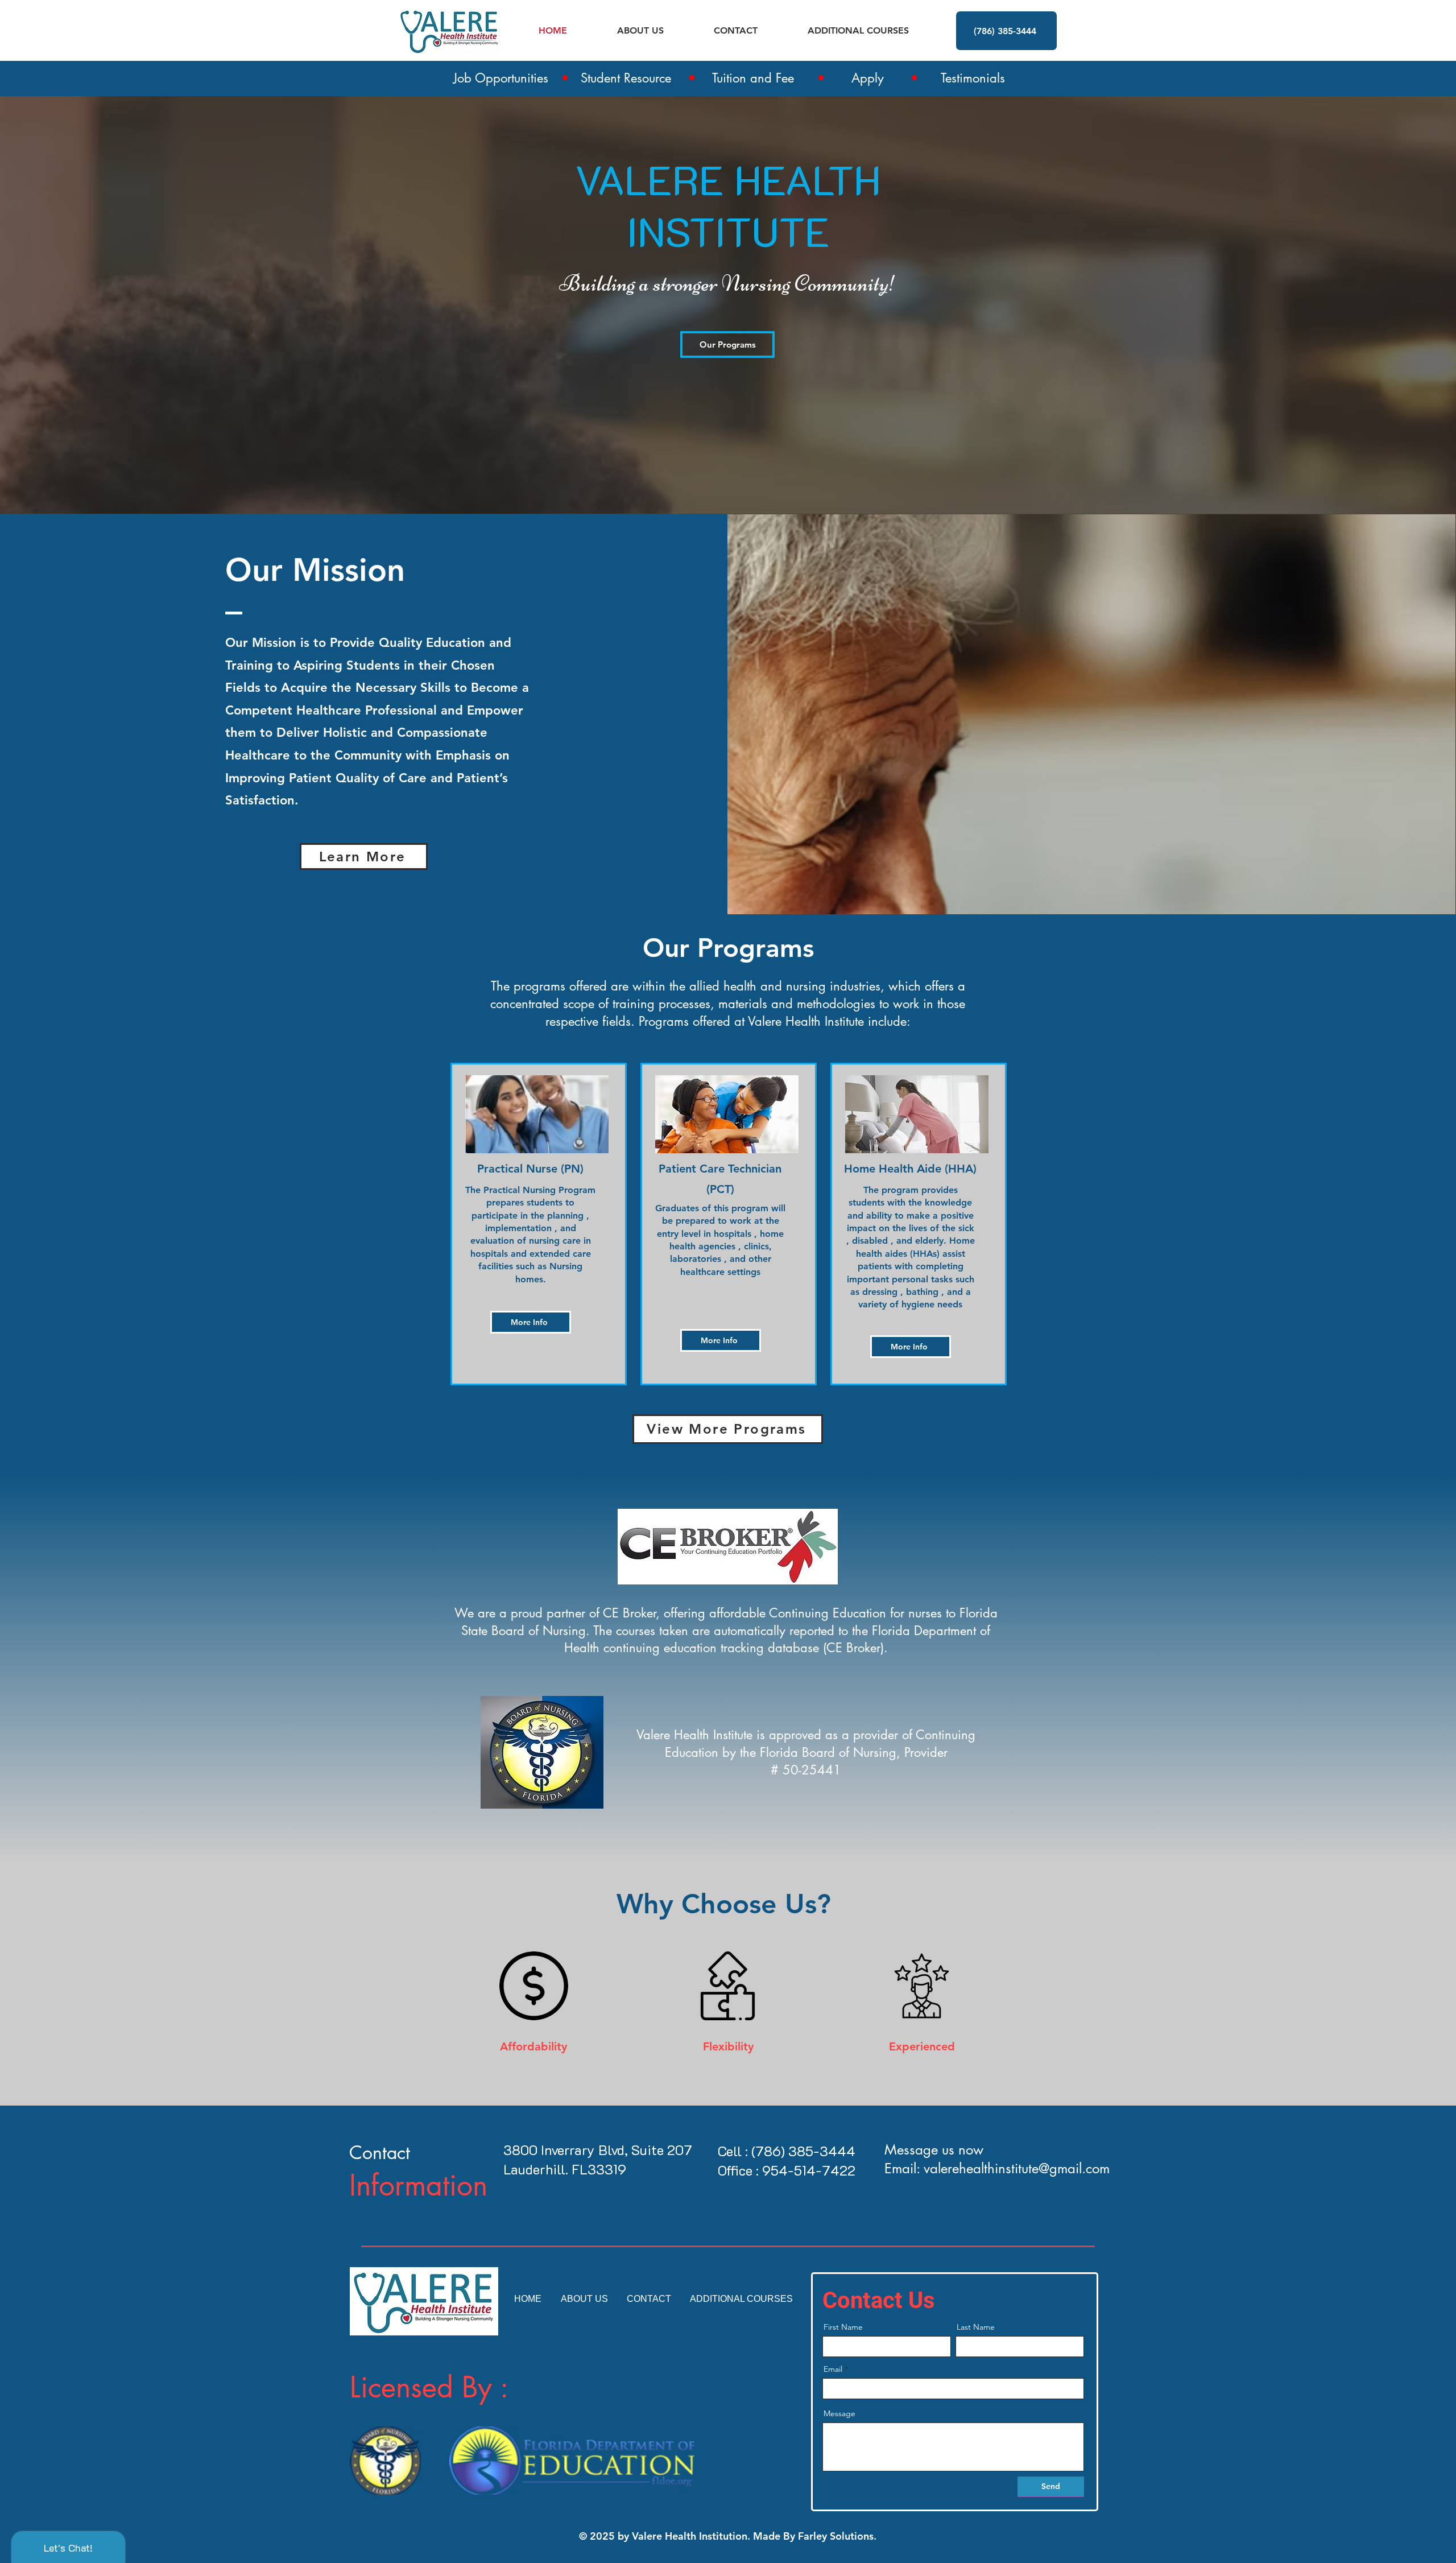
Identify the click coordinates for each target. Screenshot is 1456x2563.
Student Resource (626, 78)
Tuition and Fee (753, 78)
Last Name (976, 2327)
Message (839, 2413)
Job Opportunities (501, 78)
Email (833, 2369)
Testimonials (973, 78)
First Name (843, 2327)
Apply (868, 78)
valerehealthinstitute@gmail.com (1017, 2168)
